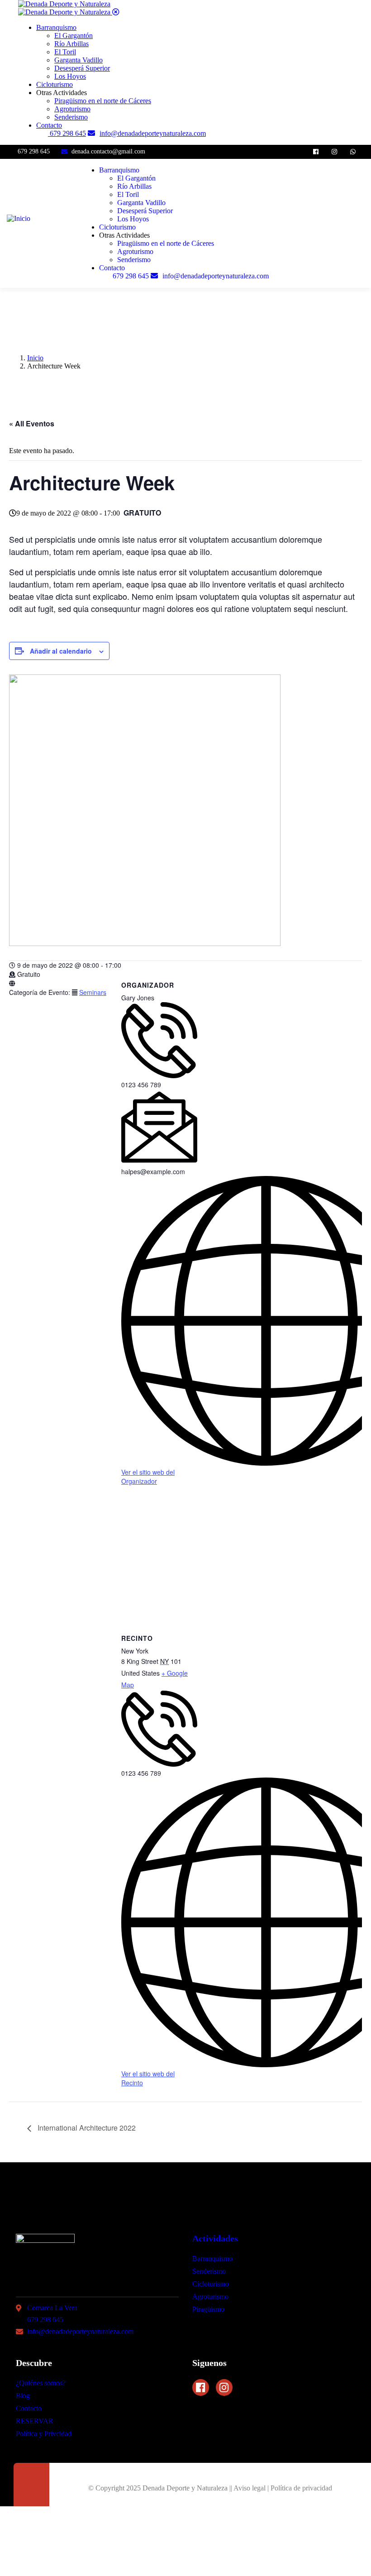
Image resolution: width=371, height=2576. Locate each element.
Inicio (35, 358)
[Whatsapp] (353, 152)
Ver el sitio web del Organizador (148, 1477)
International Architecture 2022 (86, 2128)
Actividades (215, 2238)
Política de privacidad (301, 2488)
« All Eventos (32, 423)
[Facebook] (316, 152)
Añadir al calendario (61, 651)
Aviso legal (250, 2488)
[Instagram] (334, 152)
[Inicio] (19, 218)
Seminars (93, 992)
